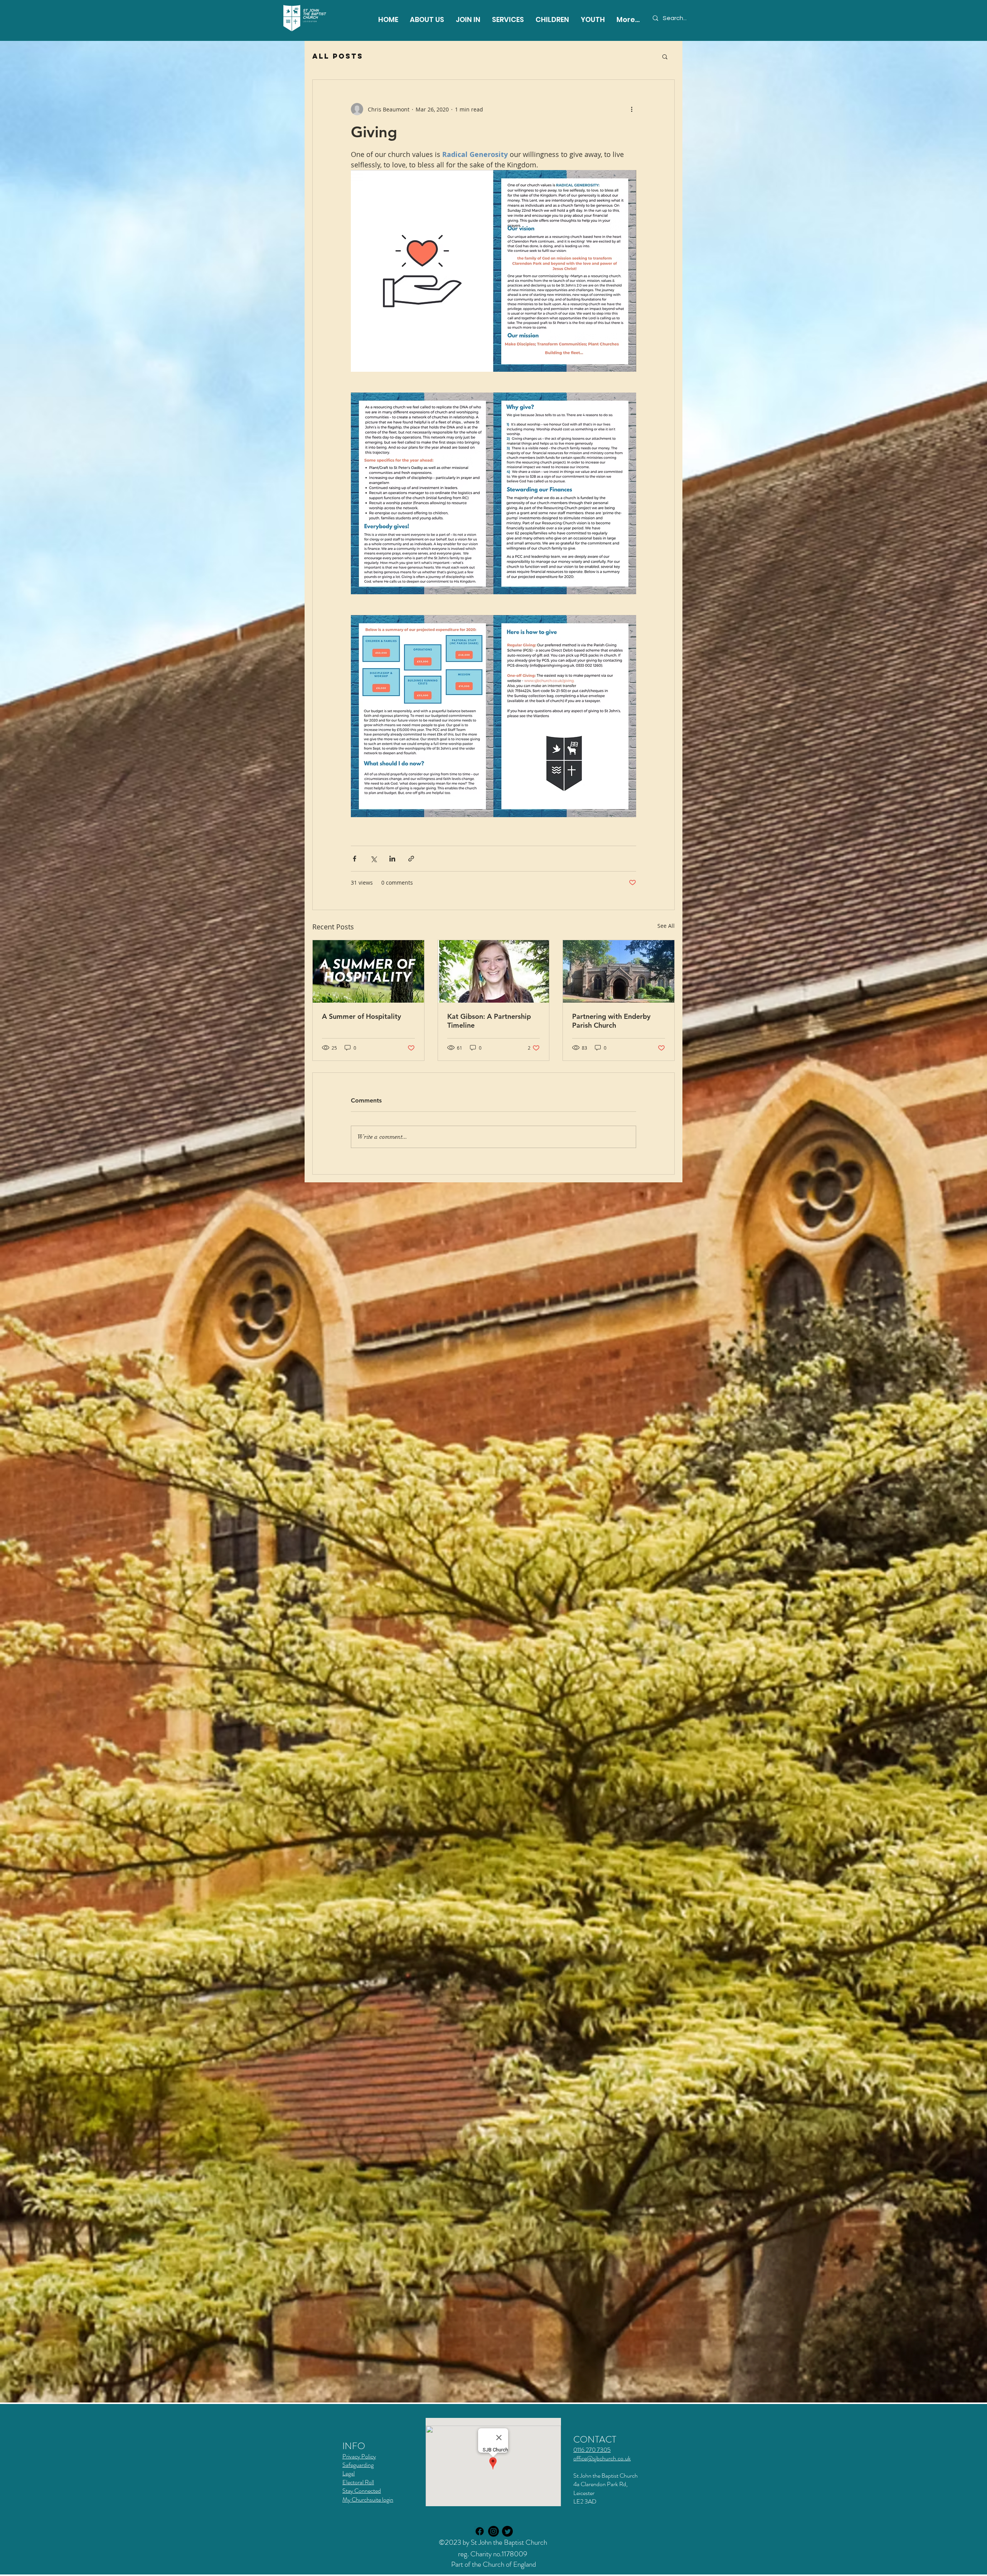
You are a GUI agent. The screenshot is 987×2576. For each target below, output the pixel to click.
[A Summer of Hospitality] (368, 971)
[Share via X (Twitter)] (373, 859)
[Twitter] (507, 2531)
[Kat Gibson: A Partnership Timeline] (494, 971)
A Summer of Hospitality (361, 1016)
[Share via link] (411, 859)
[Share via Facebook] (355, 859)
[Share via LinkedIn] (392, 859)
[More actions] (632, 109)
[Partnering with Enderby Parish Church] (619, 971)
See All (666, 926)
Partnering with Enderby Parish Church (611, 1021)
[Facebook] (480, 2531)
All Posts (338, 56)
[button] (508, 19)
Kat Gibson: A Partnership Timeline (489, 1021)
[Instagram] (493, 2531)
